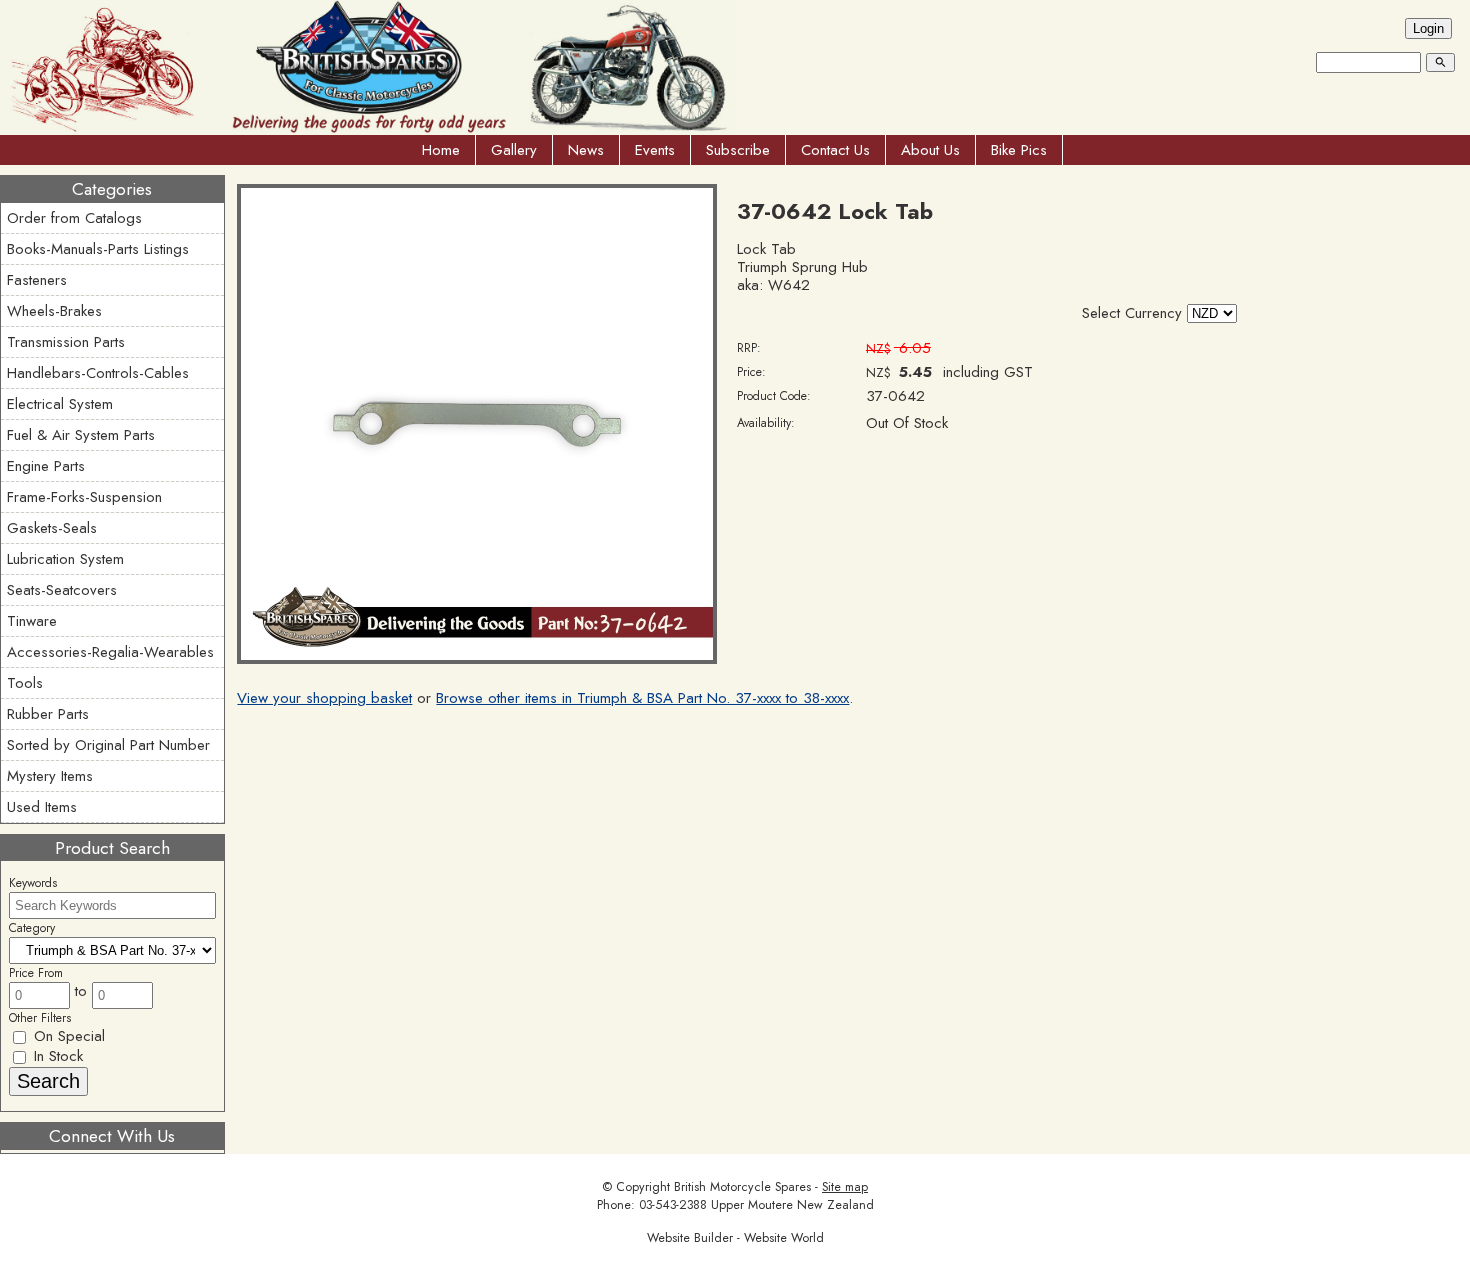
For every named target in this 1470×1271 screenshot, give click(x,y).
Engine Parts (46, 466)
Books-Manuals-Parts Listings (98, 249)
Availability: (766, 423)
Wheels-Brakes (54, 311)
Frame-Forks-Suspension (84, 497)
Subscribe (738, 150)
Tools (25, 683)
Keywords (33, 883)
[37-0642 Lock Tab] (477, 659)
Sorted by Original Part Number (108, 745)
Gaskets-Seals (52, 528)
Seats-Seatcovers (62, 590)
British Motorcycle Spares (742, 1187)
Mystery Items (50, 776)
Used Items (42, 807)
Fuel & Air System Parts (81, 435)
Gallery (514, 150)
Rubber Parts (48, 714)
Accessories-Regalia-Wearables (110, 652)
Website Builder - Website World (735, 1238)
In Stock (56, 1056)
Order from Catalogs (74, 218)
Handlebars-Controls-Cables (98, 373)
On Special (67, 1036)
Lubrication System (65, 559)
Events (655, 150)
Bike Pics (1019, 150)
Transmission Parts (66, 342)
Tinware (32, 621)
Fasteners (37, 280)
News (586, 150)
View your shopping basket (324, 698)
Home (441, 150)
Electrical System (60, 404)
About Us (930, 150)
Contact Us (835, 150)
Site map (845, 1187)
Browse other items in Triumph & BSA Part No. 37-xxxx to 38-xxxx (642, 698)
